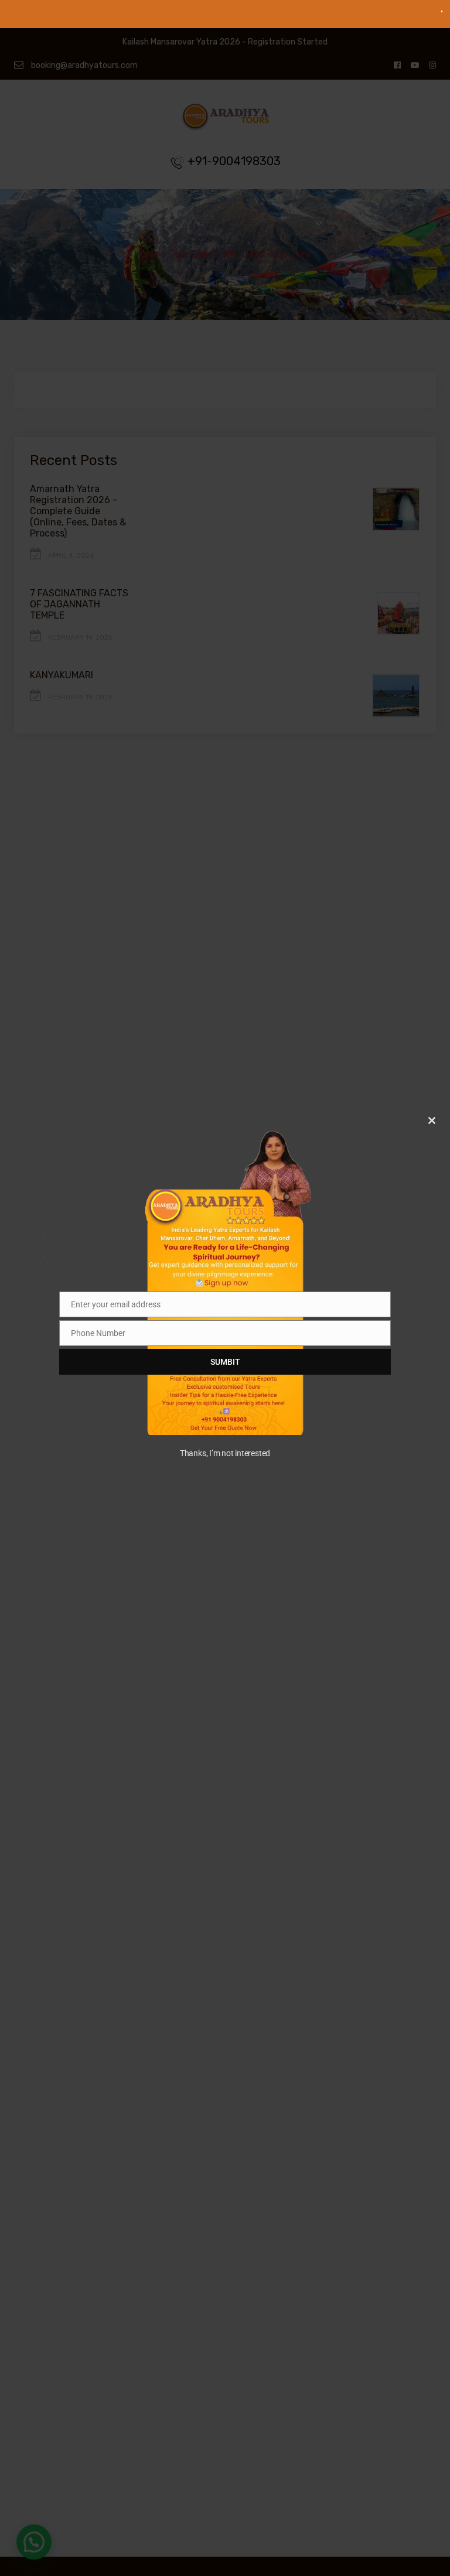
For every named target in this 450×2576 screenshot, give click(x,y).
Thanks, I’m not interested (225, 1453)
